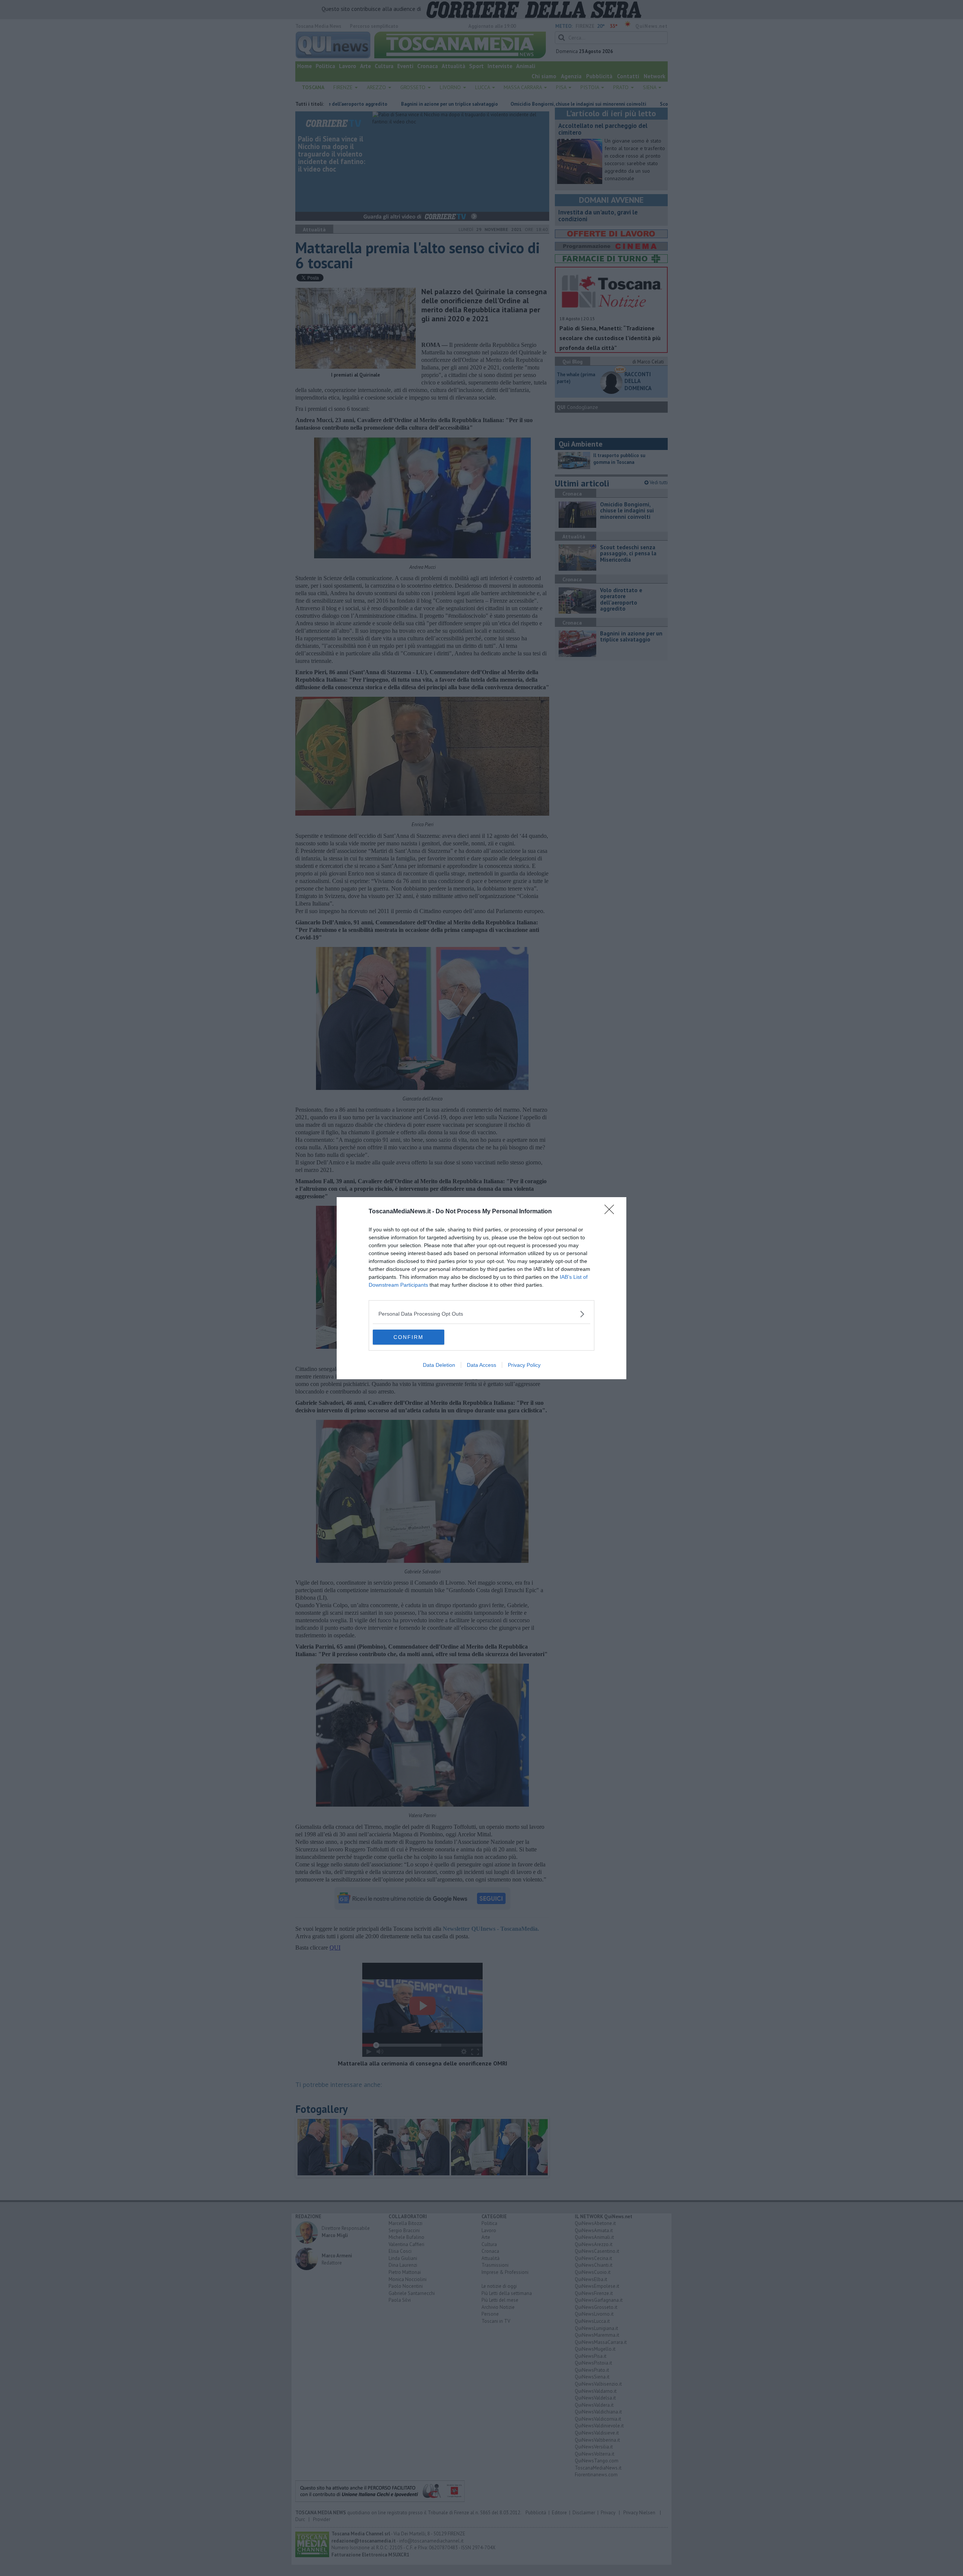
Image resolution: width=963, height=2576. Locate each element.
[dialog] (481, 1288)
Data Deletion (439, 1365)
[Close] (612, 1212)
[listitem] (481, 1314)
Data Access (481, 1365)
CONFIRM (409, 1337)
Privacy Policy (524, 1365)
